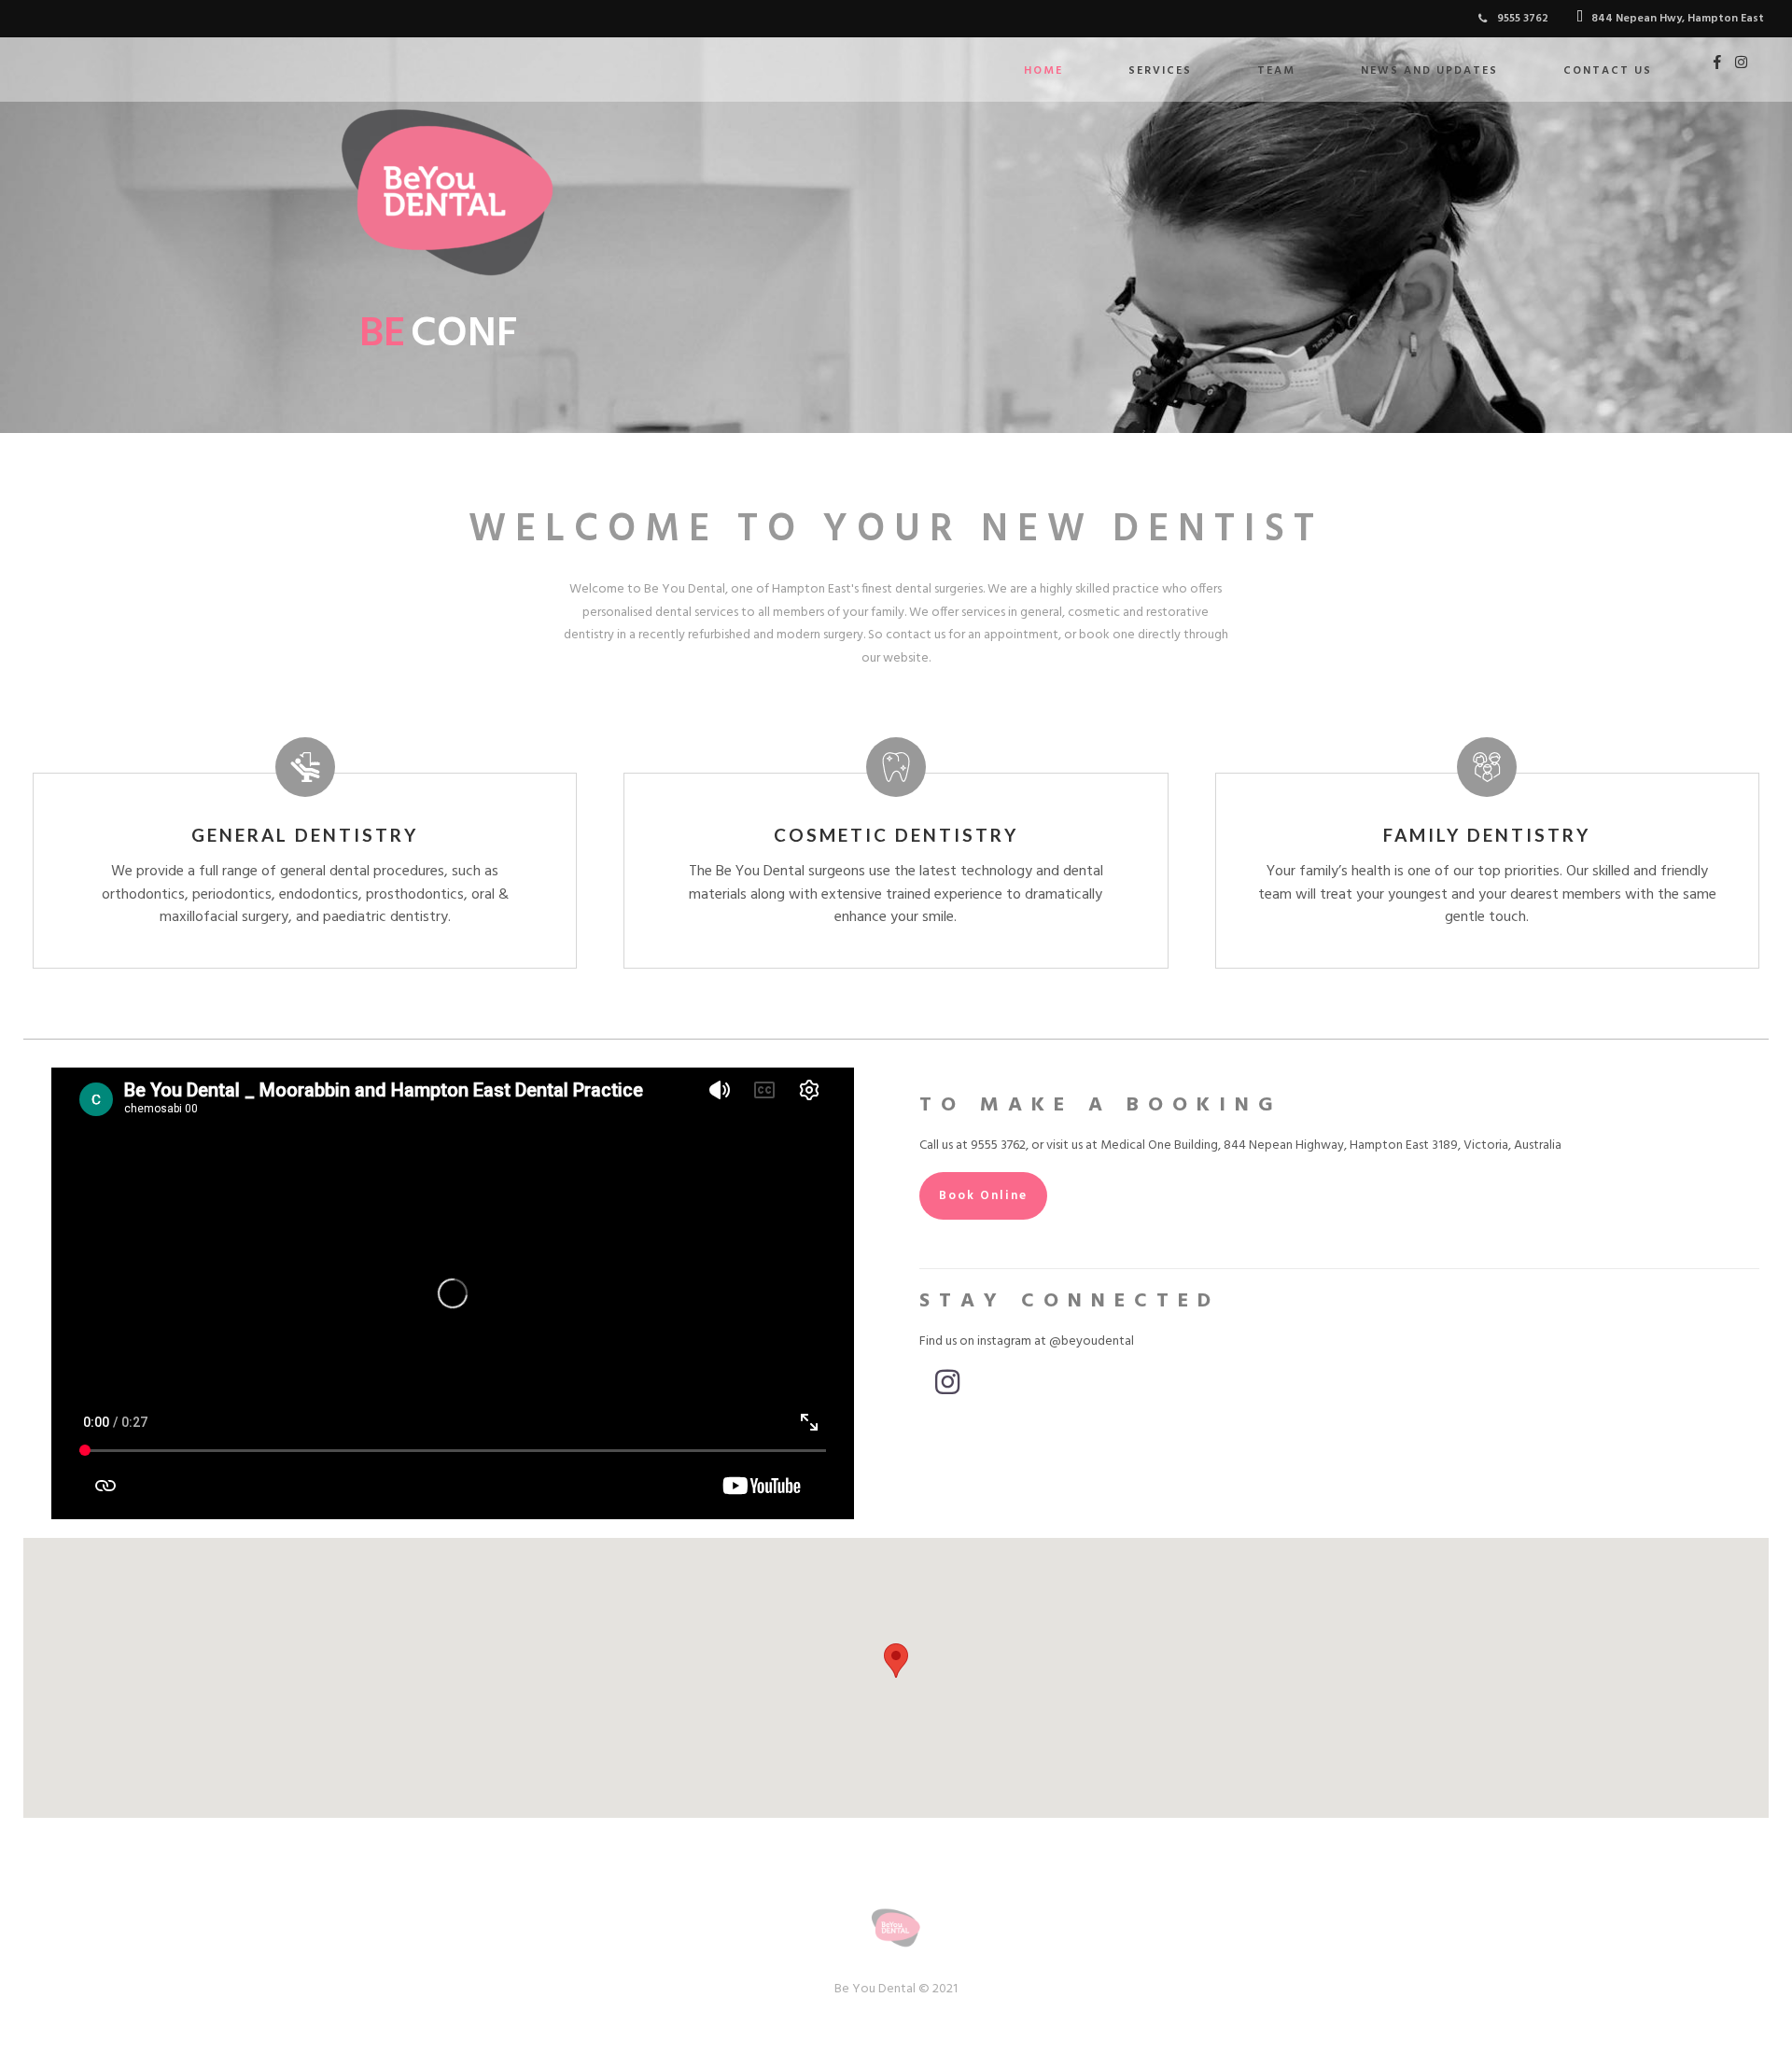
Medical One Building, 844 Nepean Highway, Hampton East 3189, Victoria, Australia (1331, 1145)
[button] (896, 1661)
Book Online (983, 1196)
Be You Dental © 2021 (896, 1989)
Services (1160, 71)
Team (1276, 71)
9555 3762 (998, 1145)
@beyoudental (1092, 1341)
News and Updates (1429, 71)
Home (1043, 71)
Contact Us (1608, 71)
